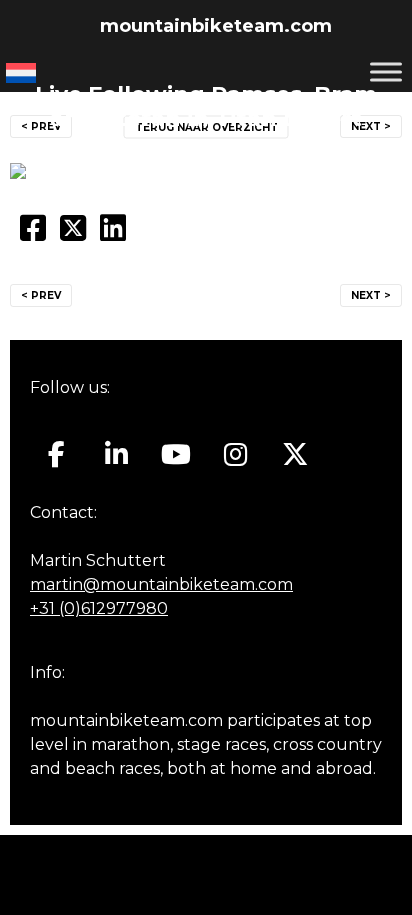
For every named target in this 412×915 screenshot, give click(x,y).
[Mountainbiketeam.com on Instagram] (235, 455)
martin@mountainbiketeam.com (161, 584)
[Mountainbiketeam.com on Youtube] (176, 455)
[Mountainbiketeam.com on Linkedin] (116, 455)
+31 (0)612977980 (99, 608)
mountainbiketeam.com (216, 26)
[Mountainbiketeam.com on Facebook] (56, 455)
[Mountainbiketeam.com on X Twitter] (295, 455)
